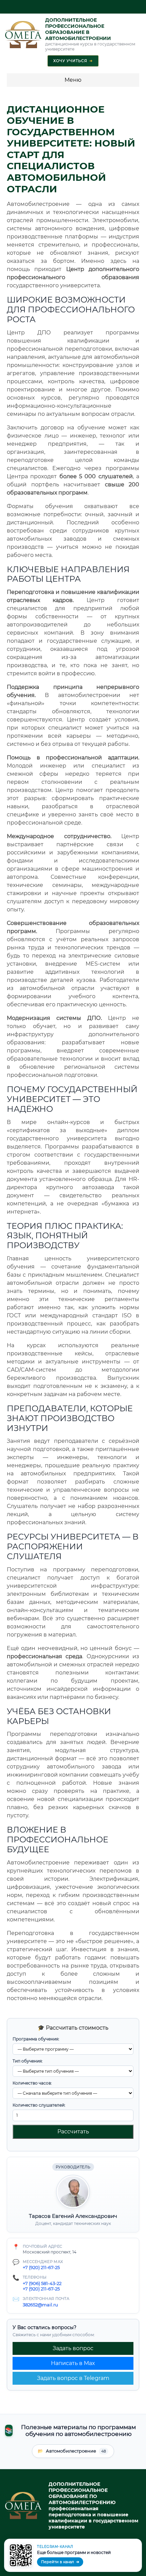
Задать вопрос (73, 2348)
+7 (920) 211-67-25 (41, 2267)
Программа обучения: (36, 2039)
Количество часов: (32, 2083)
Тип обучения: (28, 2061)
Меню (73, 80)
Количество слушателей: (39, 2105)
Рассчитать (73, 2132)
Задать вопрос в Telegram (73, 2378)
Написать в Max (73, 2363)
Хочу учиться (73, 61)
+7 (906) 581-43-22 (42, 2283)
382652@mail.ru (40, 2305)
